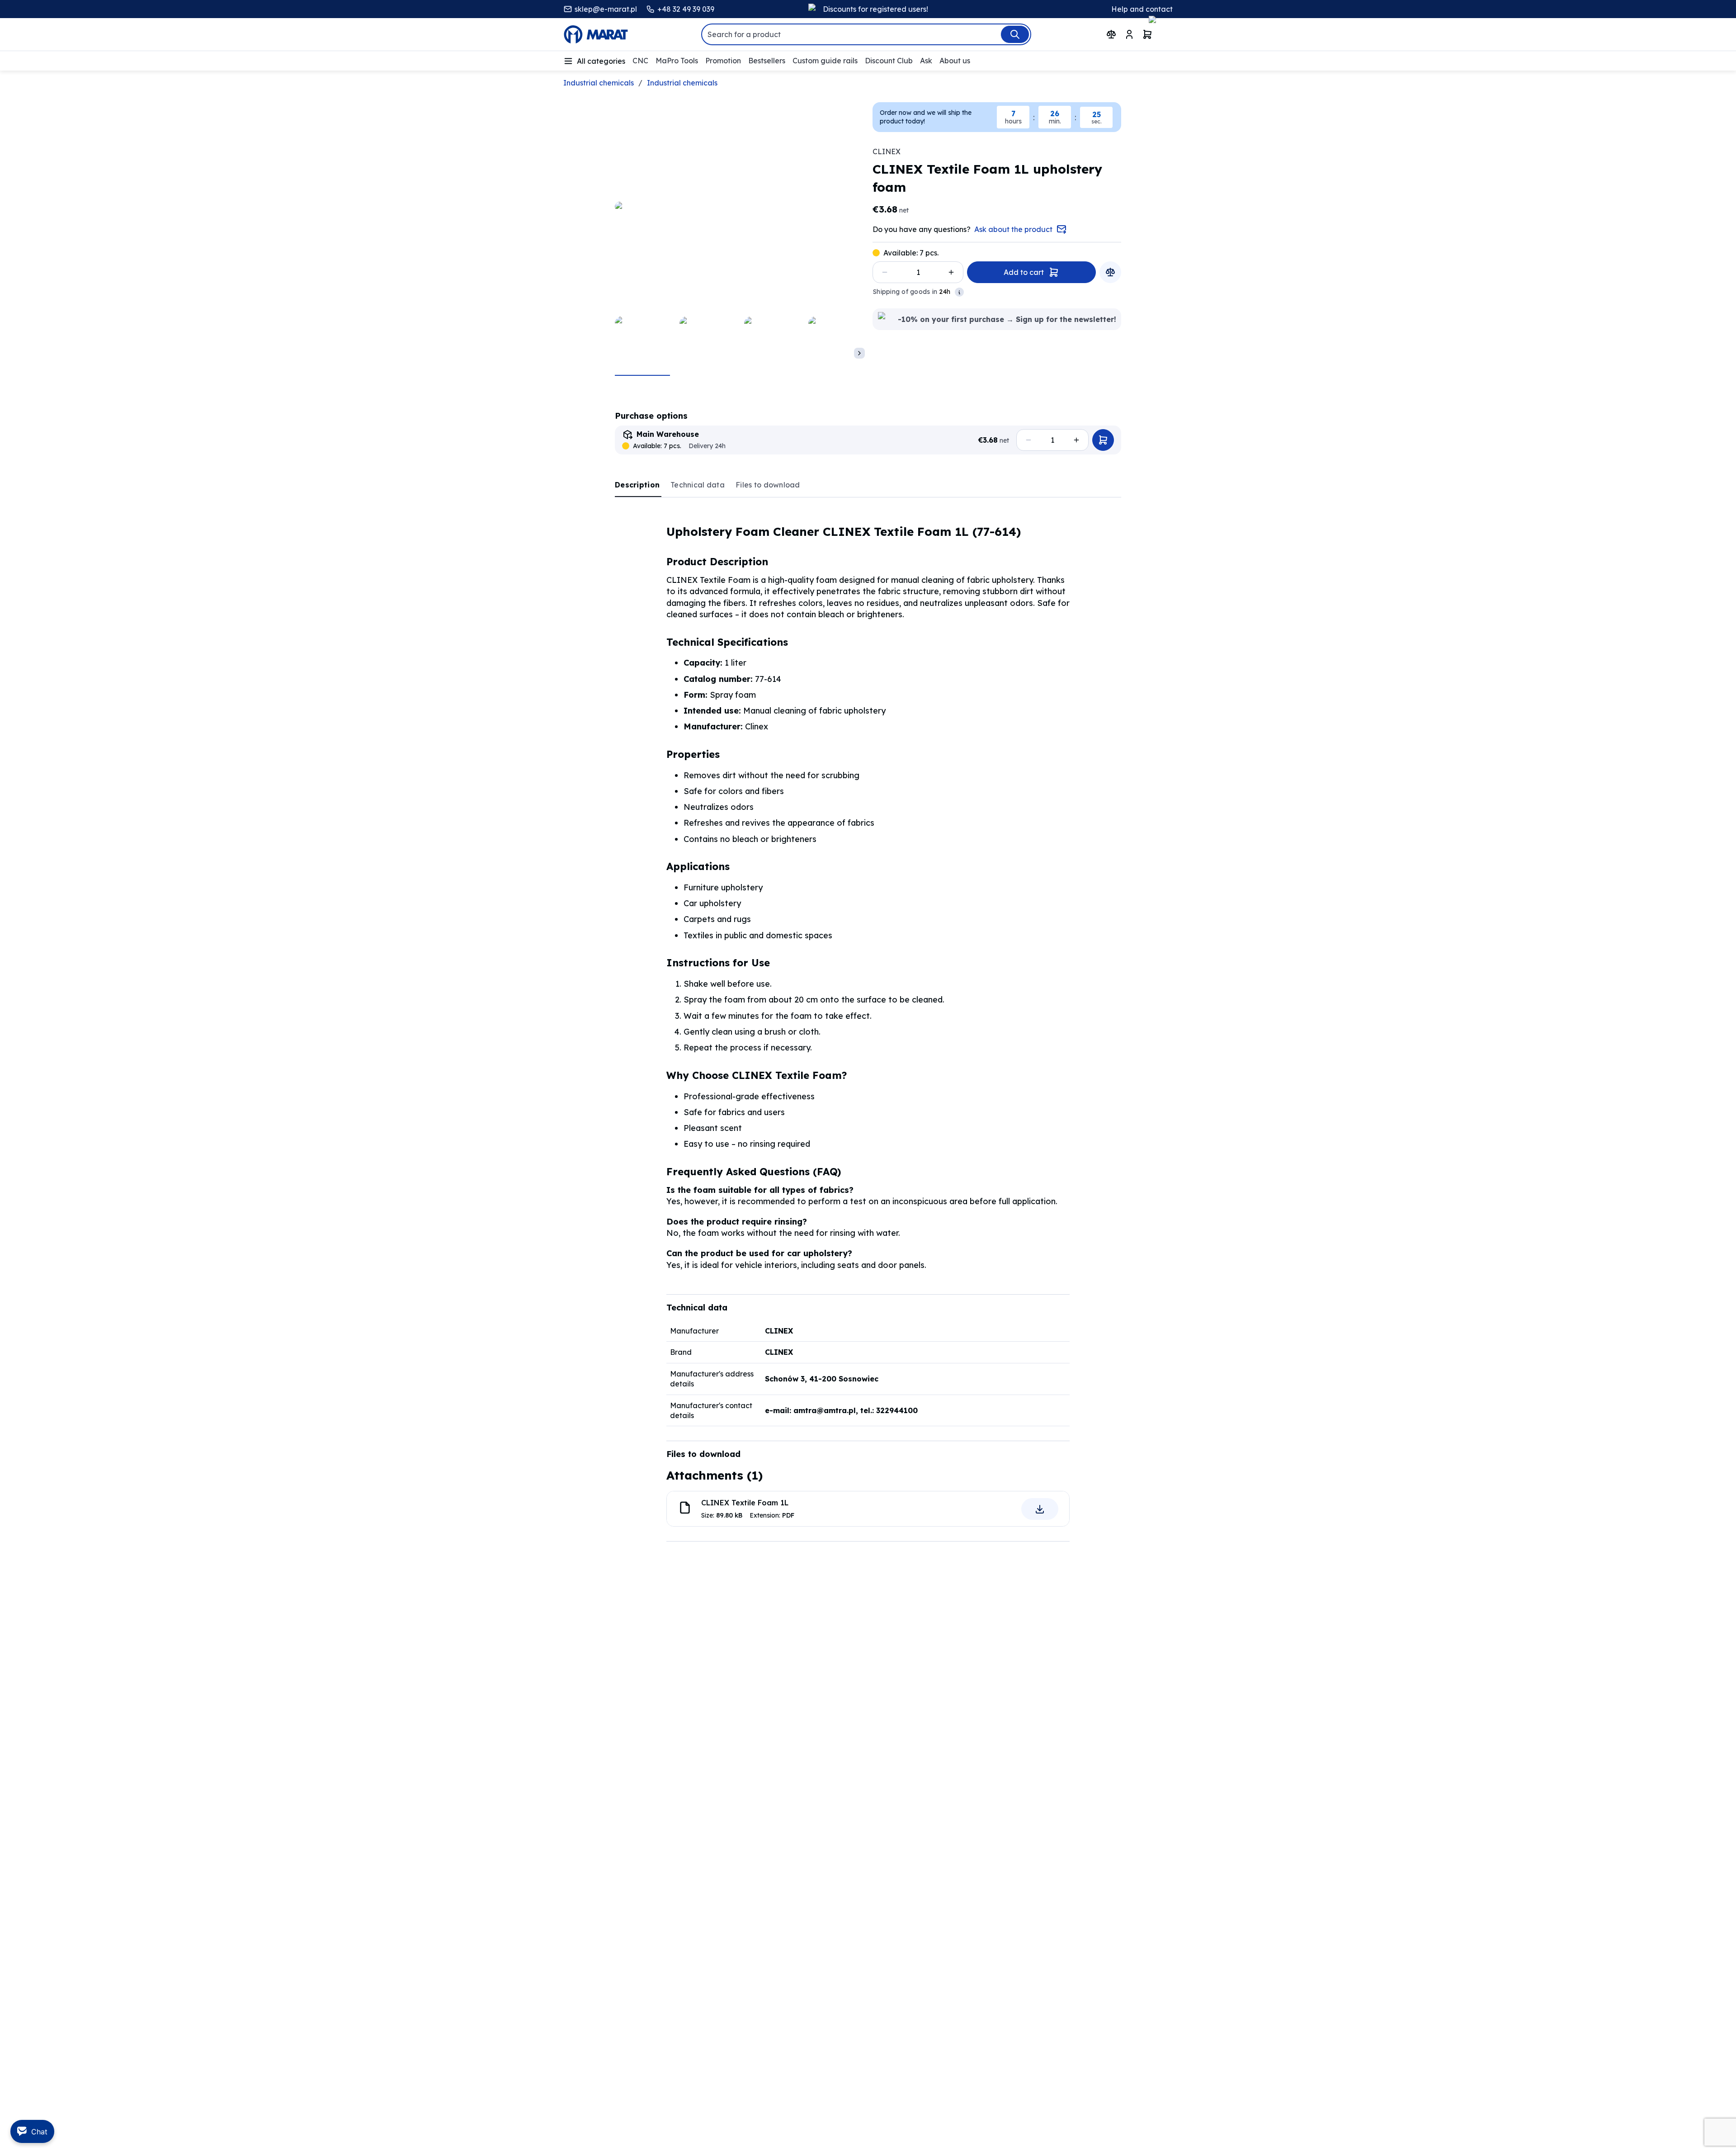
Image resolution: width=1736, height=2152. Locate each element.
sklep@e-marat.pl (606, 9)
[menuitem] (594, 61)
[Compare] (1110, 272)
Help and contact (1142, 9)
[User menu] (1129, 34)
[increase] (951, 272)
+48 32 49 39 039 (686, 9)
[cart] (1147, 34)
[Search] (1015, 34)
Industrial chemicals (599, 83)
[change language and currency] (1166, 35)
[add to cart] (1103, 440)
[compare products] (1111, 34)
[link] (638, 485)
